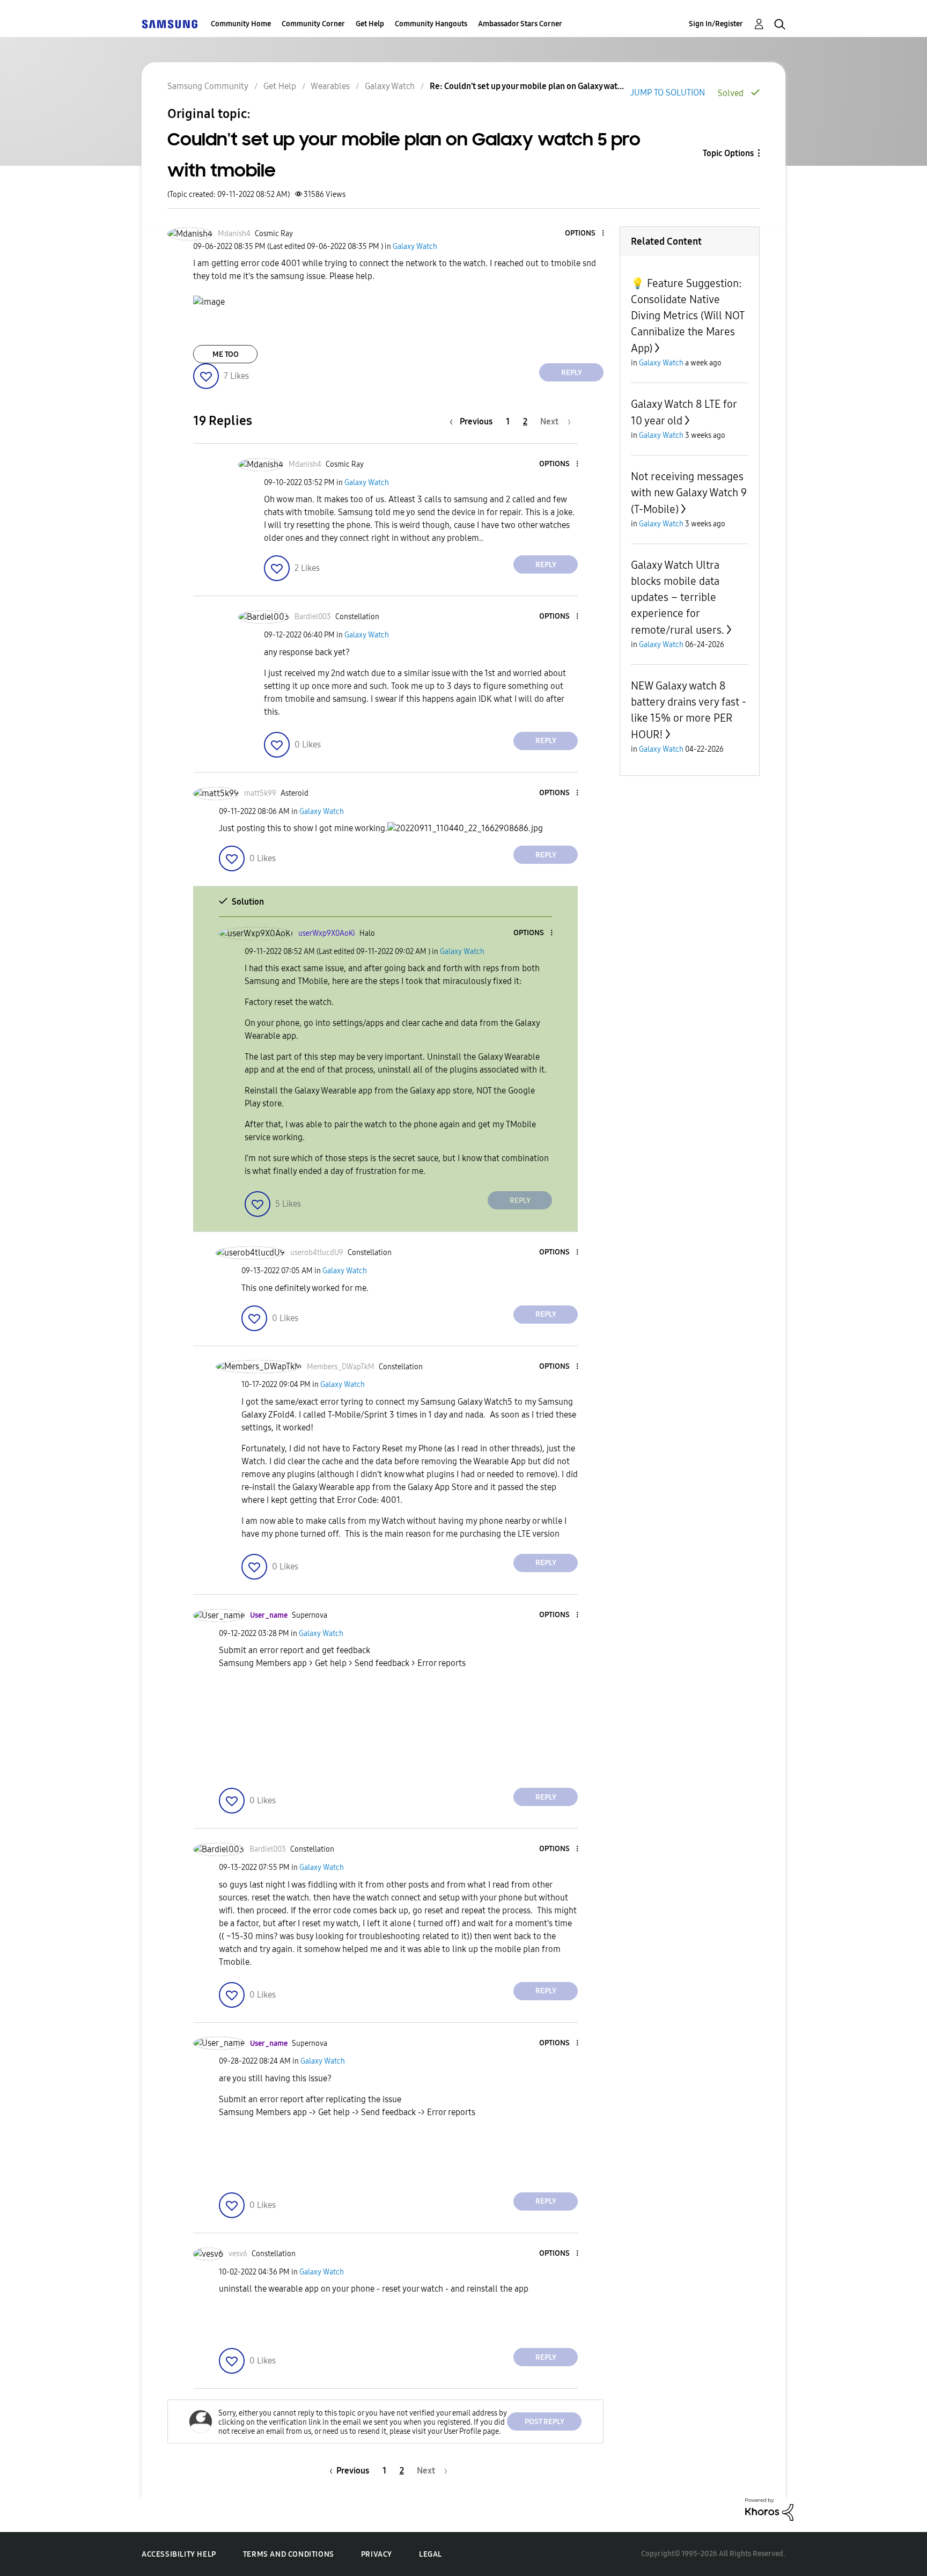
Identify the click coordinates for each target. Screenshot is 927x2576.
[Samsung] (170, 24)
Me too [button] (226, 354)
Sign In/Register (716, 24)
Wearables (330, 86)
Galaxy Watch (390, 86)
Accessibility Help (179, 2554)
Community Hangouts (431, 24)
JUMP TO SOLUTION (668, 93)
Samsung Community (208, 86)
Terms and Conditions (289, 2554)
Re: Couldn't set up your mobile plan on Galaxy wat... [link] (527, 86)
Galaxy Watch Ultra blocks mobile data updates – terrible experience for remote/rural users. (678, 597)
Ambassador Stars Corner (520, 24)
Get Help (370, 24)
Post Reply (545, 2422)
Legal (431, 2554)
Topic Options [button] (728, 153)
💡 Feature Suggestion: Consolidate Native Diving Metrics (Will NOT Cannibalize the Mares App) (687, 316)
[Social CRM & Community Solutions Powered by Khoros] (769, 2509)
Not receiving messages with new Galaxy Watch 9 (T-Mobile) (689, 493)
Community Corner (313, 24)
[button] (585, 234)
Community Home (241, 24)
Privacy (377, 2554)
